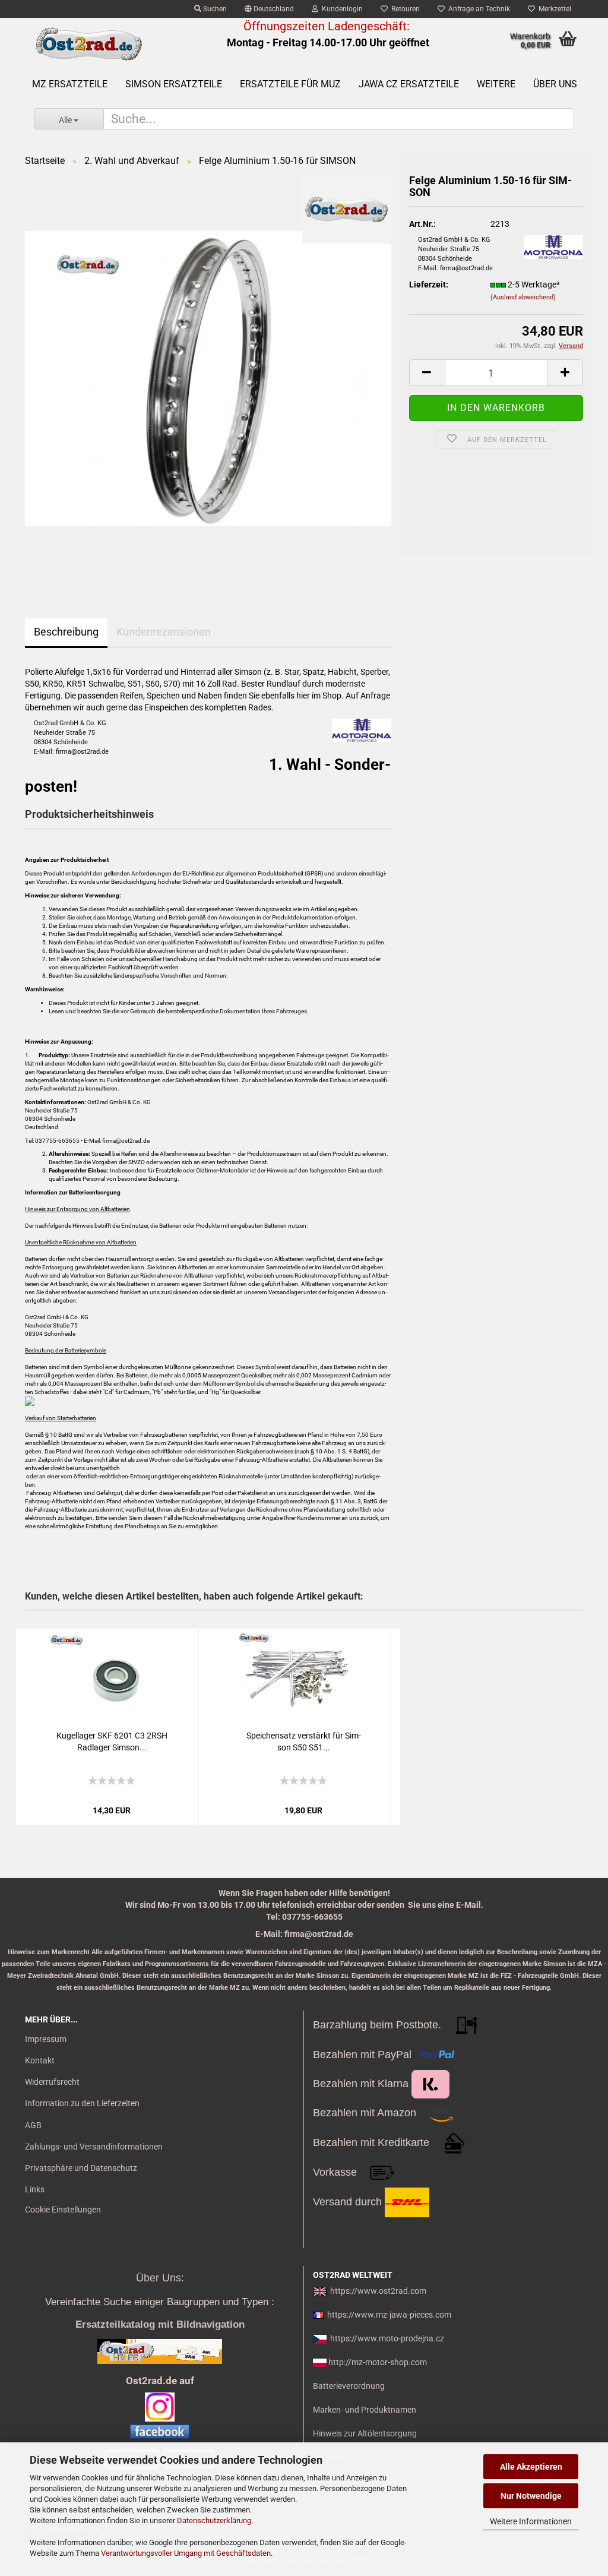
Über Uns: (160, 2278)
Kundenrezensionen (164, 632)
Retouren (404, 9)
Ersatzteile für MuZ (290, 84)
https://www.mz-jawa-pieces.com (389, 2315)
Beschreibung (66, 632)
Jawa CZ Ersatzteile (409, 84)
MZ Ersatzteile (70, 84)
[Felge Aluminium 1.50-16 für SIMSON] (208, 378)
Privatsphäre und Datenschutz (81, 2168)
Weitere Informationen (531, 2521)
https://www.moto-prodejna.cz (387, 2338)
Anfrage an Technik (477, 9)
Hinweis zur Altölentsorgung (365, 2433)
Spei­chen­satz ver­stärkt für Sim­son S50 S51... (304, 1741)
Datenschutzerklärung (214, 2520)
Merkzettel (553, 9)
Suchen (214, 9)
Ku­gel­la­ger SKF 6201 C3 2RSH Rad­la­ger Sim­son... (112, 1741)
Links (35, 2189)
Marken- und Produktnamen (365, 2410)
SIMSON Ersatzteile (174, 84)
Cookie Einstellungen (63, 2210)
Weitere (496, 84)
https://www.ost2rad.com (378, 2291)
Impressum (46, 2039)
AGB (33, 2125)
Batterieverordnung (349, 2386)
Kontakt (40, 2060)
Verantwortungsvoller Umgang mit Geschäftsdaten (186, 2553)
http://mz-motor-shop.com (378, 2362)
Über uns (555, 84)
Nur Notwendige (531, 2496)
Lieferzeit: (429, 285)
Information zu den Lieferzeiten (82, 2103)
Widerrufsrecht (52, 2082)
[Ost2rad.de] (88, 45)
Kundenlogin (341, 9)
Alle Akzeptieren (531, 2467)
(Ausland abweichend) (523, 297)
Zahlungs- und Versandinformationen (94, 2147)
